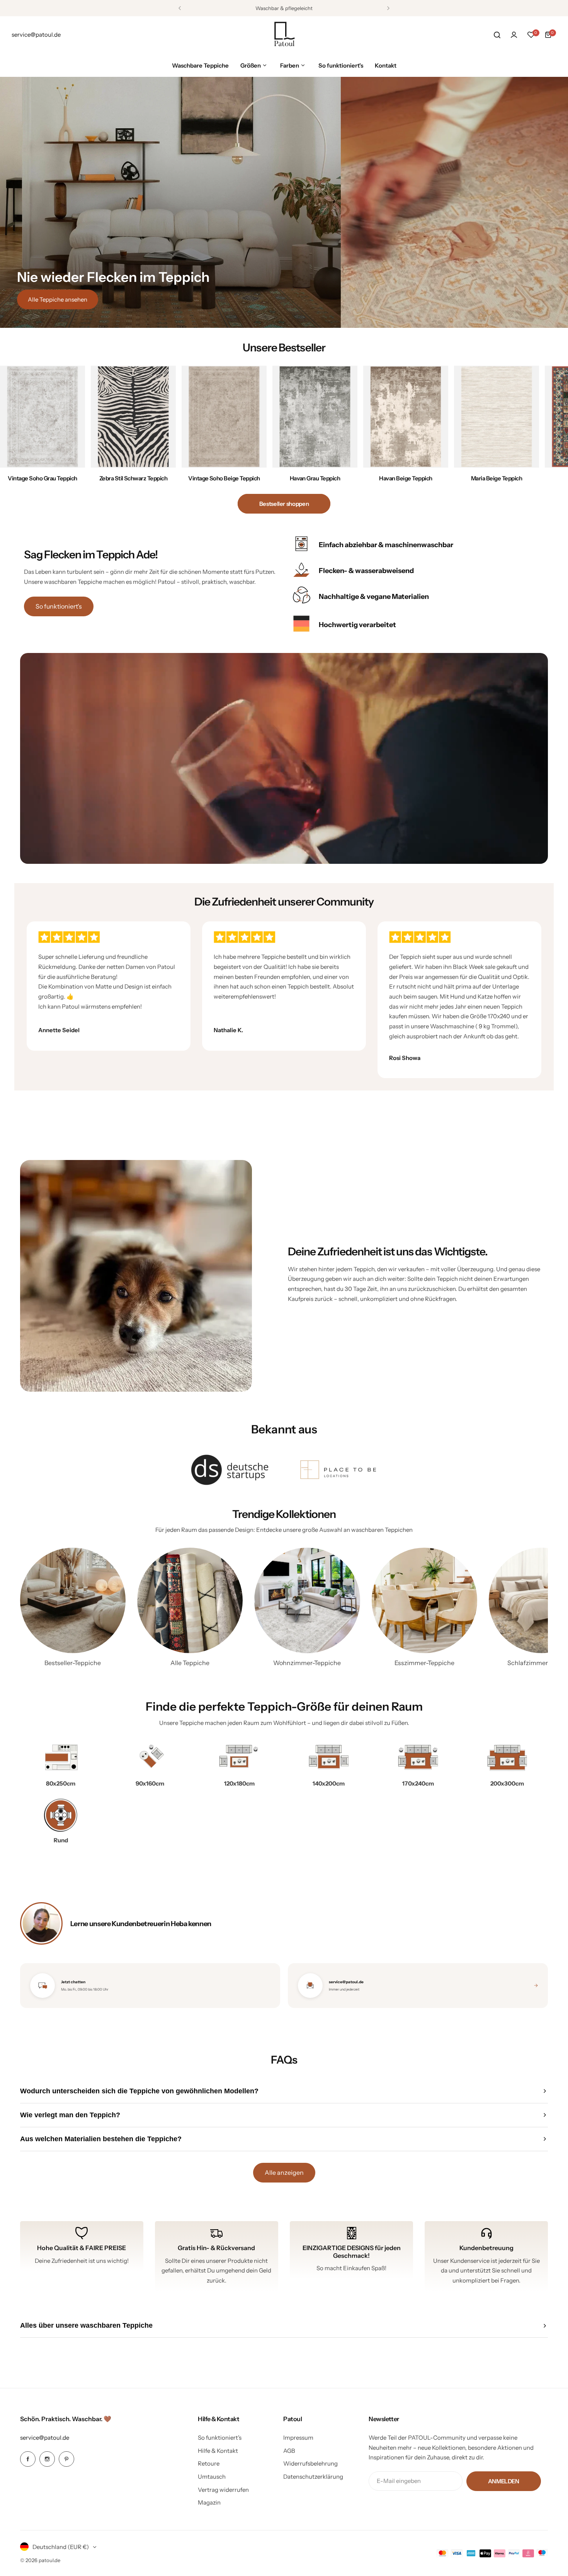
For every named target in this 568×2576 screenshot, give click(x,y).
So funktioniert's (59, 606)
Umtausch (212, 2477)
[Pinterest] (66, 2459)
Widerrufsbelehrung (310, 2463)
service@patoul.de (45, 2438)
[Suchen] (497, 35)
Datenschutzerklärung (313, 2477)
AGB (289, 2451)
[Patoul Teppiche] (284, 35)
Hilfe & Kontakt (218, 2451)
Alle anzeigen (284, 2172)
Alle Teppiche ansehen (58, 299)
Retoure (209, 2463)
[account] (514, 35)
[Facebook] (28, 2459)
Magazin (209, 2502)
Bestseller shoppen (284, 504)
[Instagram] (47, 2459)
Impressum (298, 2438)
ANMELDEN (504, 2481)
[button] (180, 8)
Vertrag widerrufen (223, 2490)
